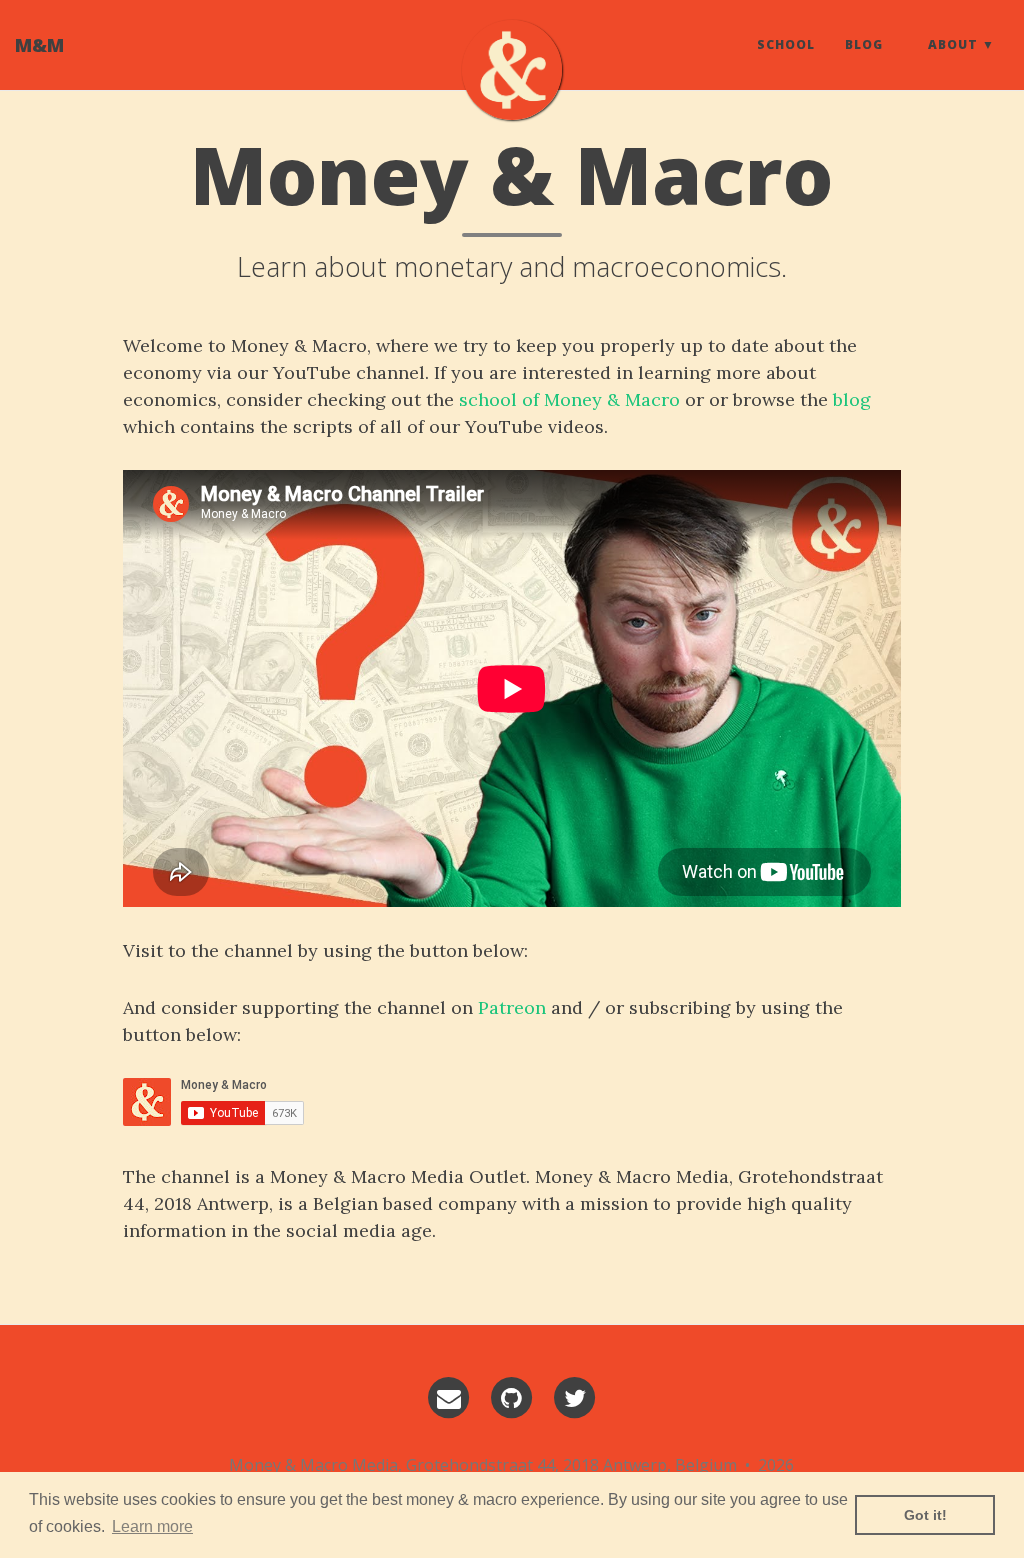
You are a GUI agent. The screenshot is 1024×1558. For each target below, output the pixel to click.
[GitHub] (512, 1397)
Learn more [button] (152, 1526)
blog (852, 399)
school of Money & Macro (569, 399)
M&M (39, 45)
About (953, 44)
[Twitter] (575, 1397)
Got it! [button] (925, 1515)
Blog (864, 44)
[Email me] (449, 1397)
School (786, 44)
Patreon (512, 1007)
